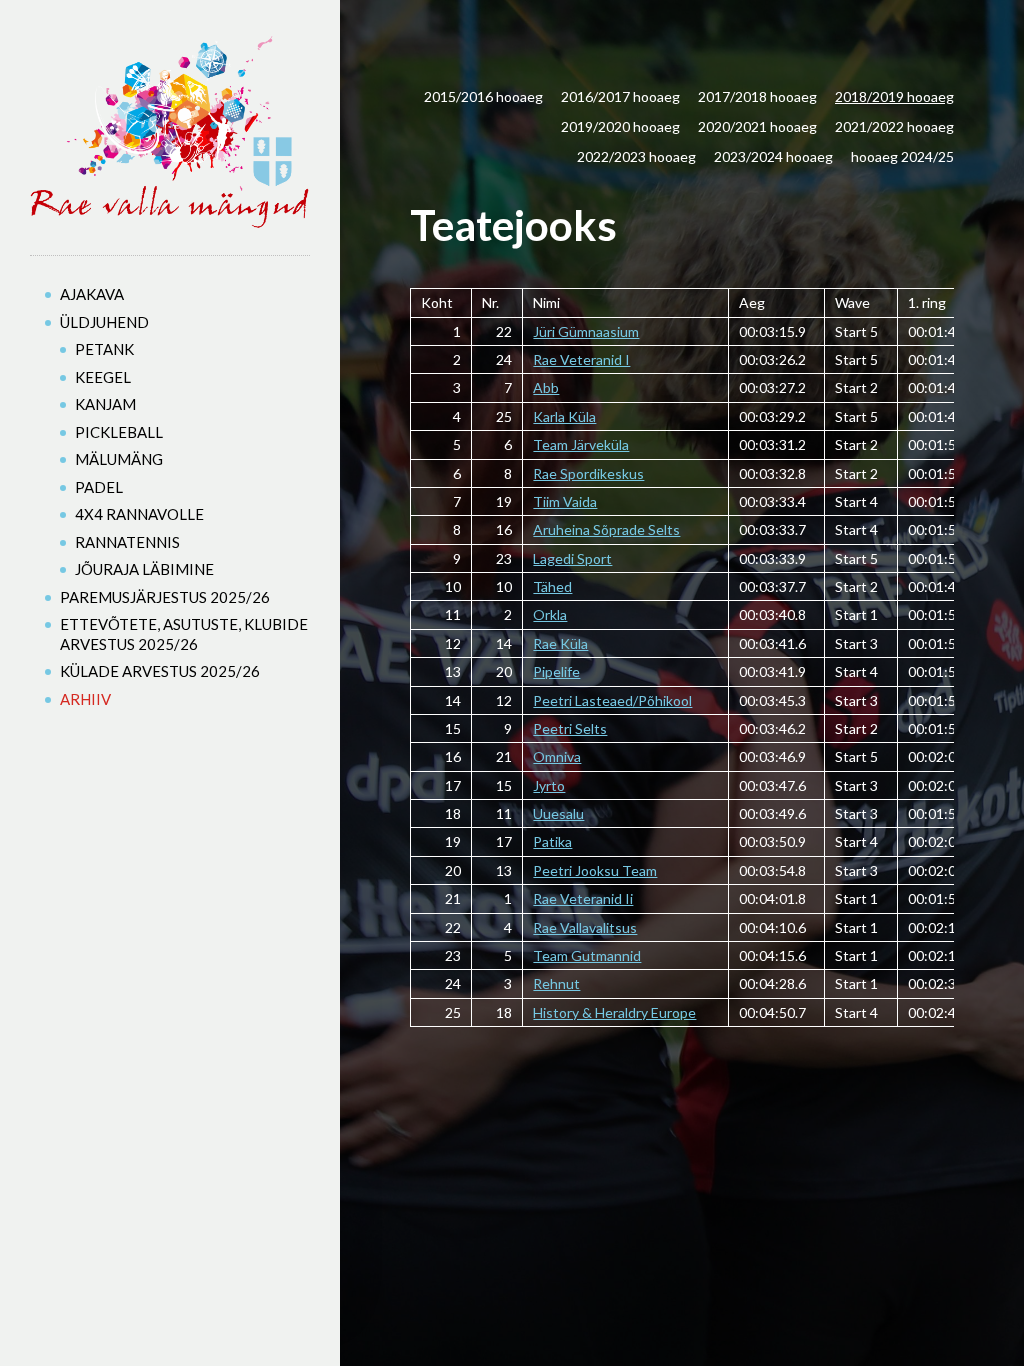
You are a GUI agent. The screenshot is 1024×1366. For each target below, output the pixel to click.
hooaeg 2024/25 (902, 156)
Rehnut (556, 983)
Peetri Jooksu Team (595, 870)
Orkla (550, 614)
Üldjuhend (104, 322)
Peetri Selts (570, 728)
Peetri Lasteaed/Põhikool (612, 700)
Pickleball (119, 432)
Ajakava (92, 294)
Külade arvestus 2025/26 (160, 671)
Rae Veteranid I (581, 359)
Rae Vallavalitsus (585, 927)
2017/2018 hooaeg (757, 96)
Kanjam (105, 404)
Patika (552, 841)
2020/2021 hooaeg (757, 126)
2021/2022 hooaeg (894, 126)
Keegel (103, 377)
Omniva (557, 756)
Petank (104, 349)
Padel (99, 487)
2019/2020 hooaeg (620, 126)
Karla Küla (564, 416)
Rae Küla (560, 643)
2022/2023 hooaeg (636, 156)
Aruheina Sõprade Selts (606, 529)
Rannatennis (127, 542)
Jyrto (549, 785)
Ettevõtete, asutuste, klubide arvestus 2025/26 (184, 634)
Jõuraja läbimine (144, 569)
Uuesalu (558, 813)
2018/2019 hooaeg (894, 96)
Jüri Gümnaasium (586, 331)
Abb (546, 387)
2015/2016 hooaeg (483, 96)
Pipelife (556, 671)
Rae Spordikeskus (588, 473)
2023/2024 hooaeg (773, 156)
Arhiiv (85, 699)
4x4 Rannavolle (139, 514)
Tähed (552, 586)
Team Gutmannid (587, 955)
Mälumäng (119, 459)
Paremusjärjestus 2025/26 (165, 597)
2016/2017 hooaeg (620, 96)
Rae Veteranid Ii (583, 898)
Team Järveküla (581, 444)
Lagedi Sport (572, 558)
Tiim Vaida (565, 501)
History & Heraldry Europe (614, 1012)
